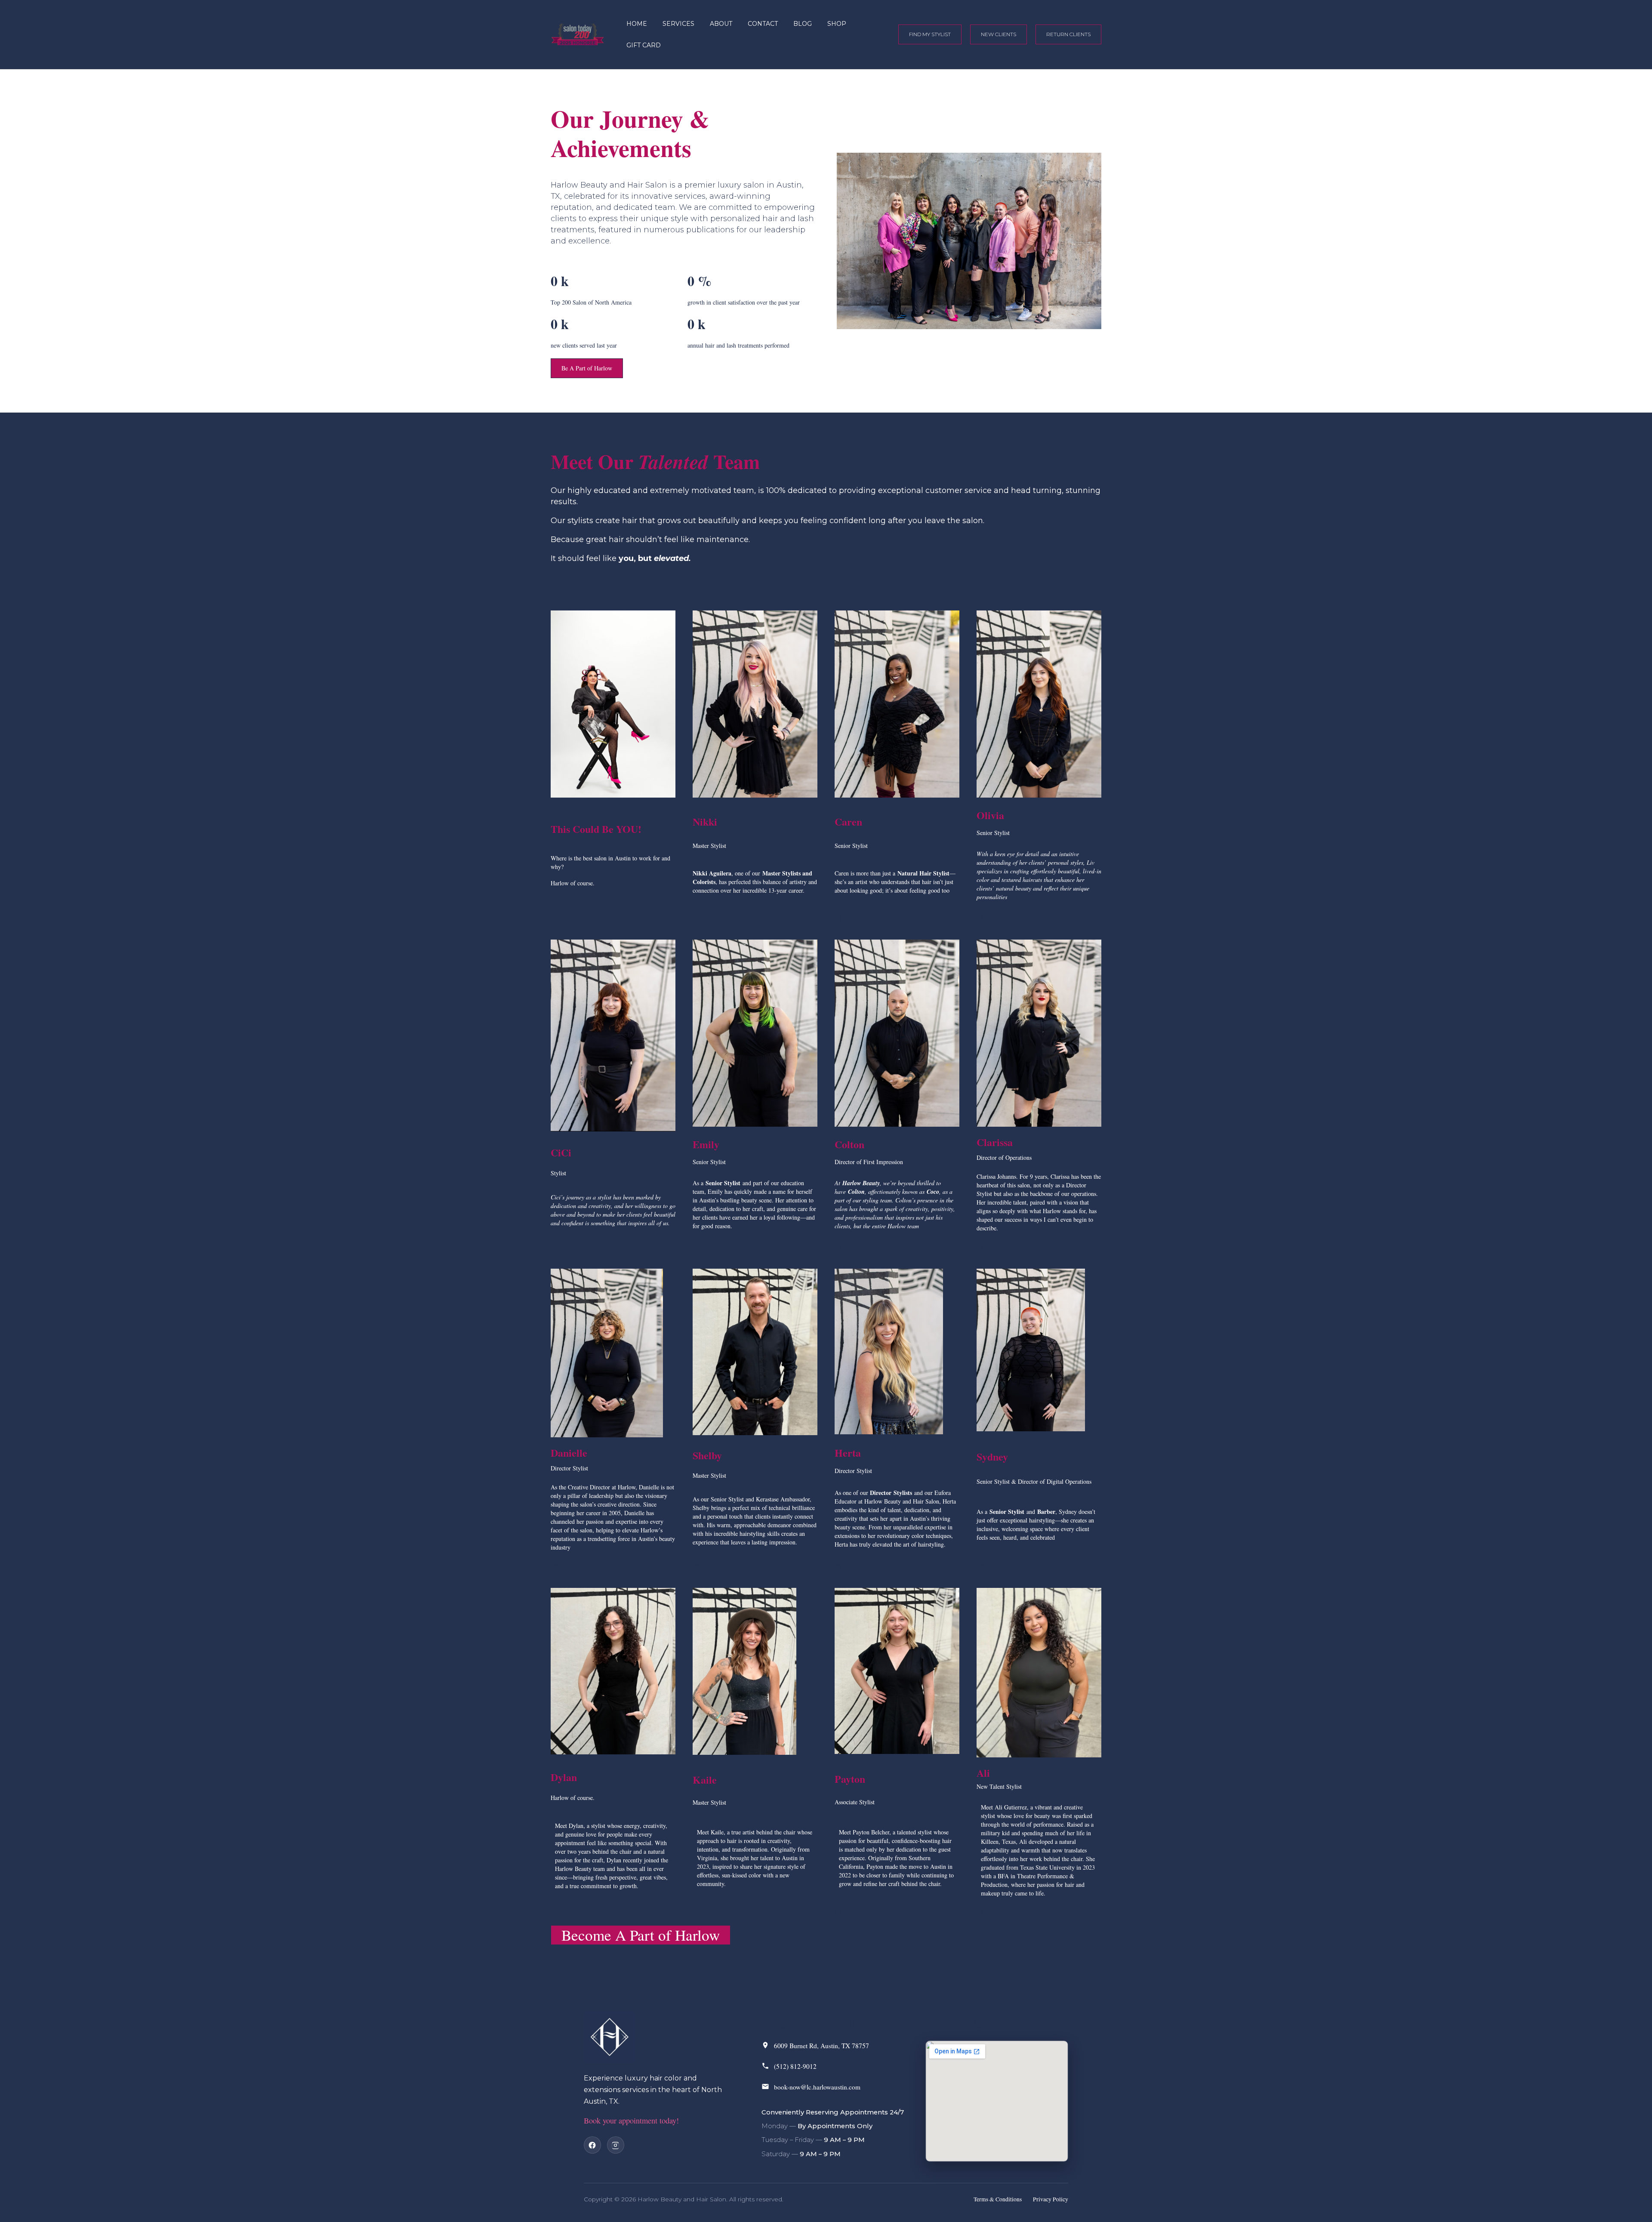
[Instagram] (554, 919)
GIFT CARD (644, 45)
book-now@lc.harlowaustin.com (817, 2087)
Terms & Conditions (998, 2199)
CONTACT (763, 24)
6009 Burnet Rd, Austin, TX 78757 (821, 2046)
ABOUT (721, 24)
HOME (637, 24)
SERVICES (678, 24)
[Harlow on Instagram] (616, 2145)
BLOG (803, 24)
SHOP (837, 24)
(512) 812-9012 (795, 2066)
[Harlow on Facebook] (592, 2145)
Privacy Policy (1051, 2199)
